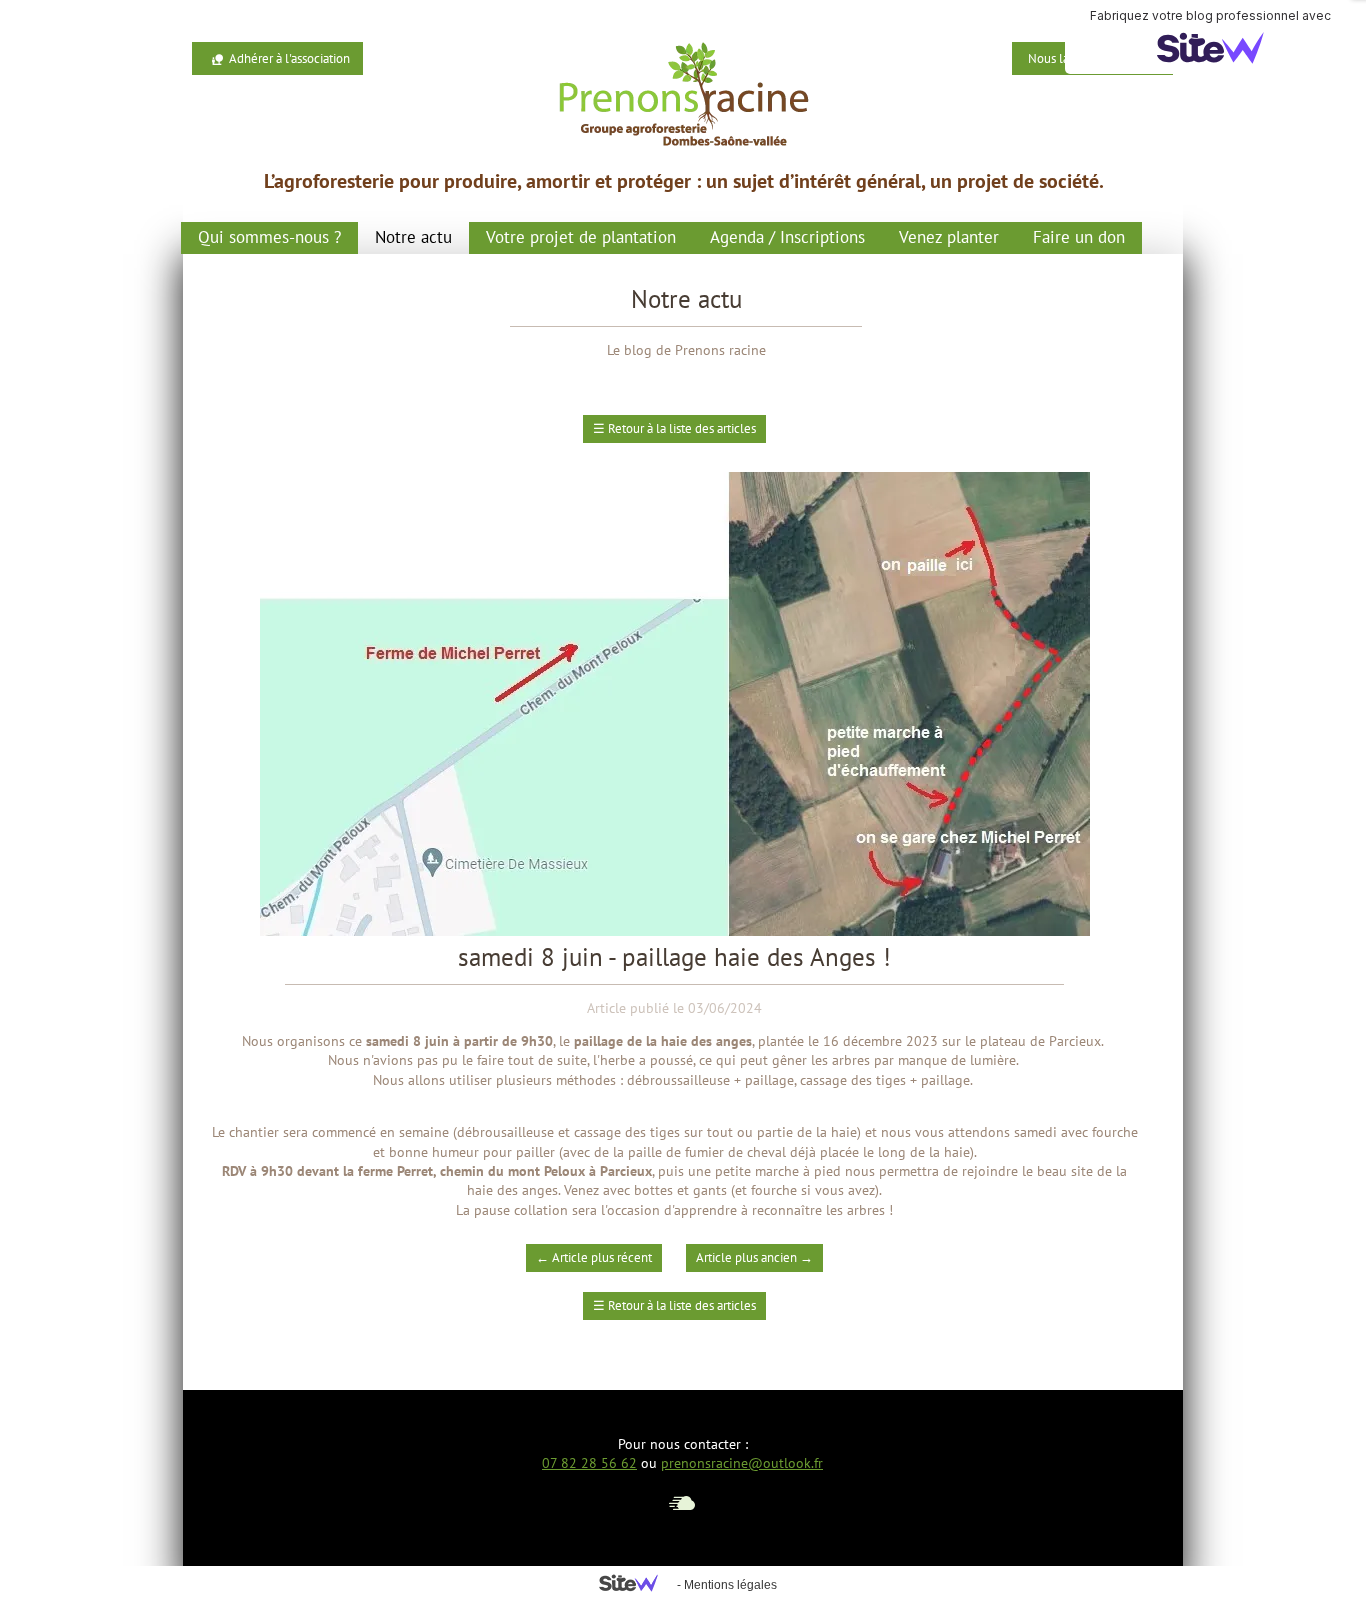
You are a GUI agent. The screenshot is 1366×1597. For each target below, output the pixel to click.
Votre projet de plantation (581, 237)
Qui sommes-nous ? (269, 237)
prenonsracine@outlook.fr (742, 1463)
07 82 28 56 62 (589, 1463)
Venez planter (949, 237)
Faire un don (1079, 237)
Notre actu (413, 237)
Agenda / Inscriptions (787, 237)
